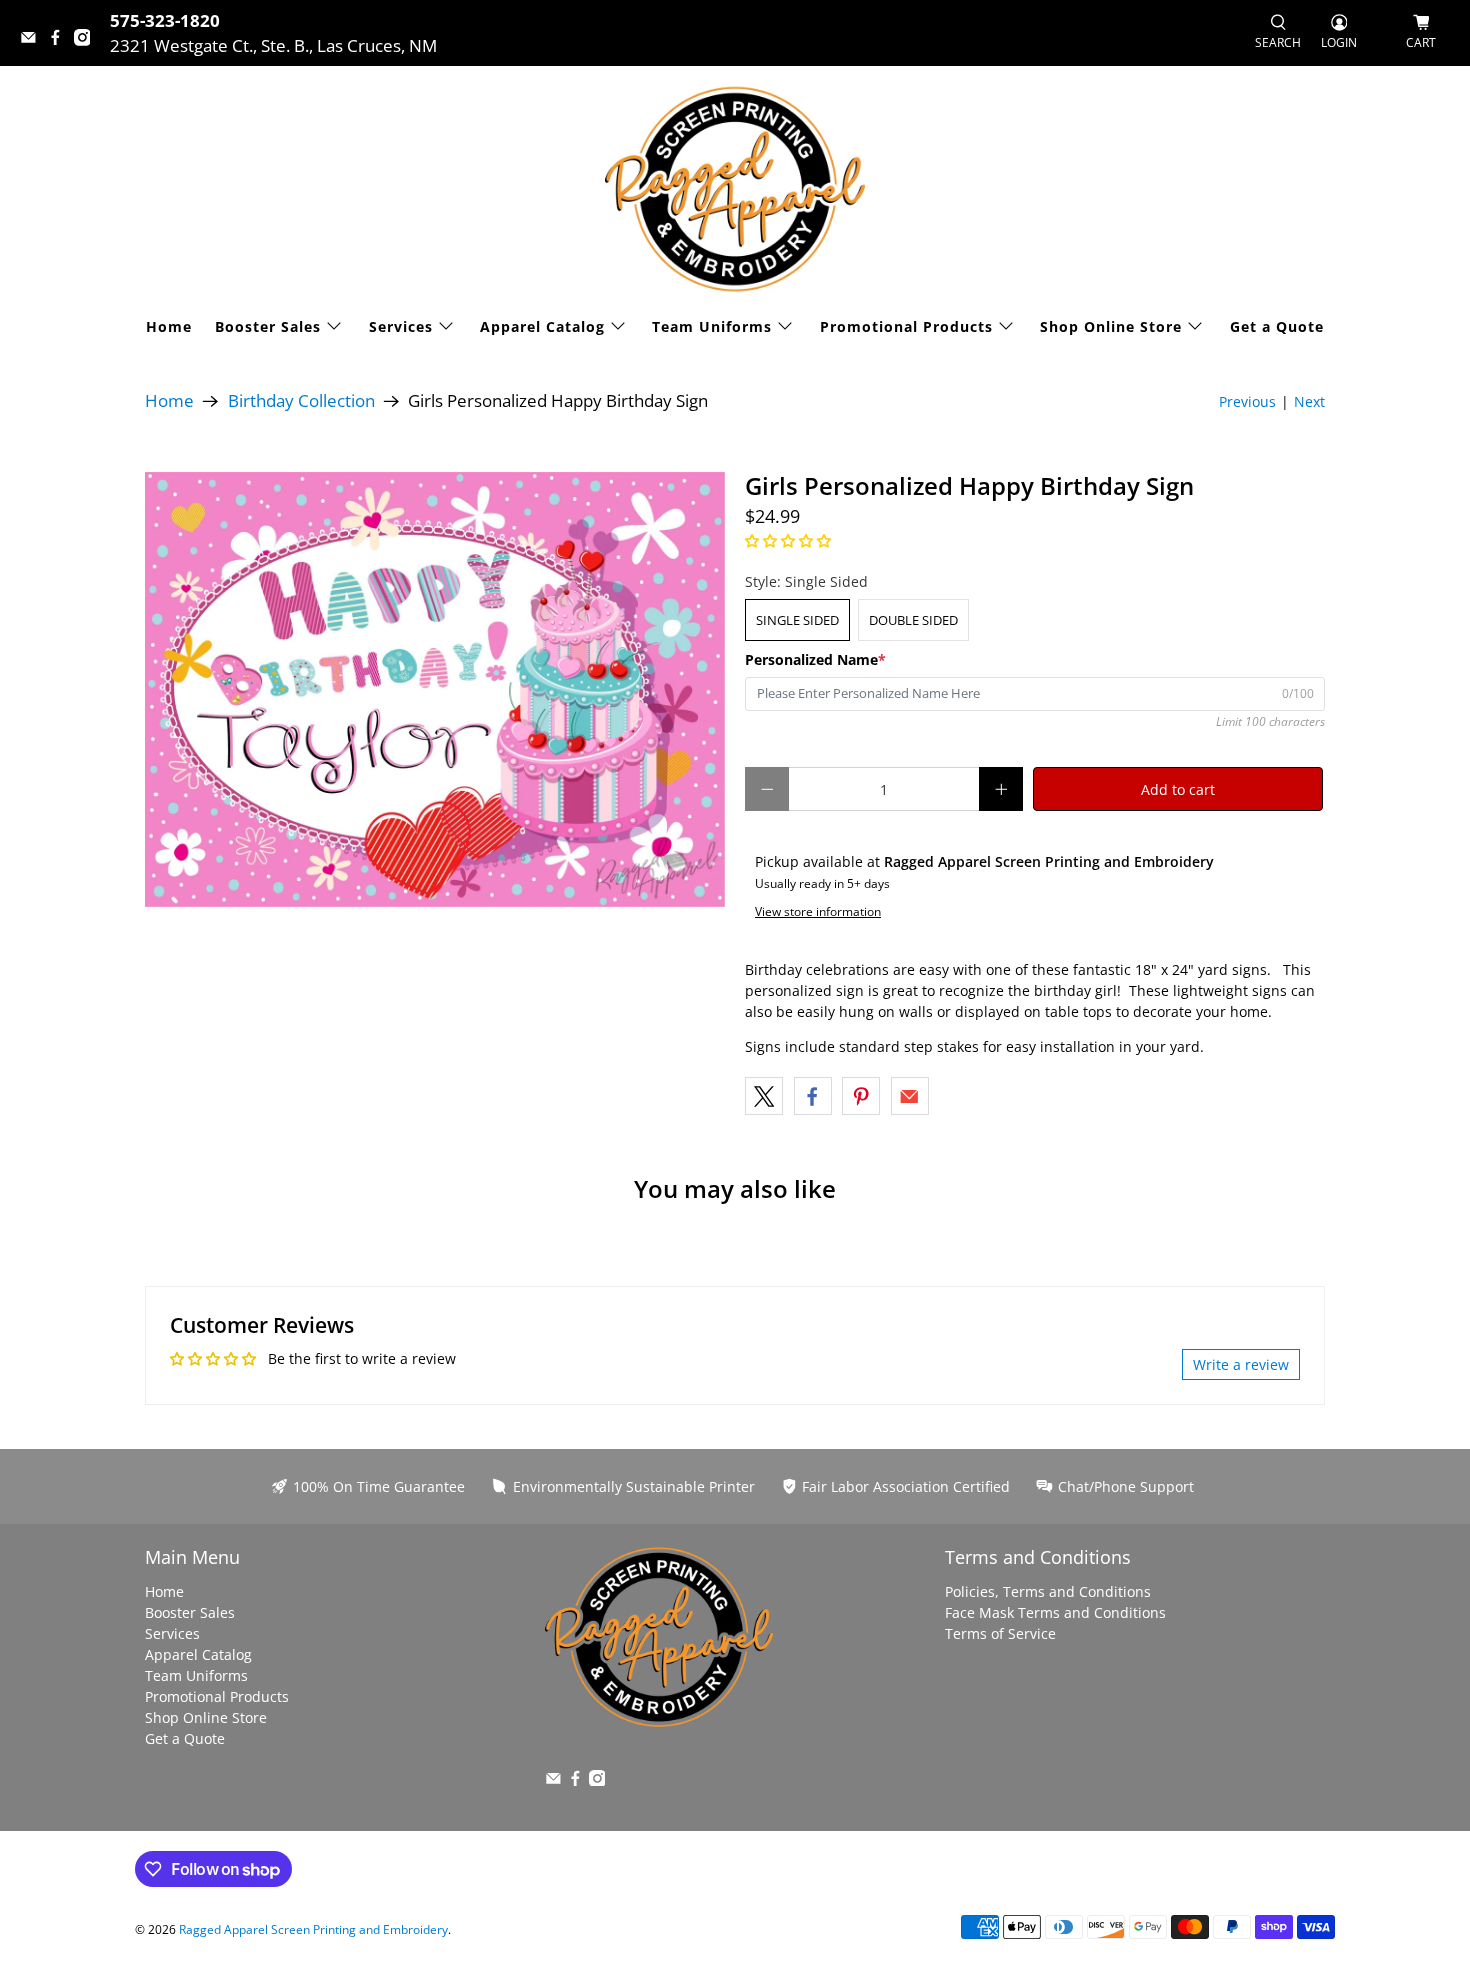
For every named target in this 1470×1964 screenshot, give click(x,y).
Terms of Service (1000, 1633)
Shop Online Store (1111, 326)
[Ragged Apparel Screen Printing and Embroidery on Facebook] (60, 39)
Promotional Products (906, 326)
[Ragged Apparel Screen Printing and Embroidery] (735, 188)
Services (401, 326)
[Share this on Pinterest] (861, 1096)
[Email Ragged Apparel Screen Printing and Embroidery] (33, 39)
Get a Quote (1277, 326)
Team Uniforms (712, 326)
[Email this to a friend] (910, 1096)
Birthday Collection (301, 401)
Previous (1247, 401)
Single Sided (797, 620)
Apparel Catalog (542, 326)
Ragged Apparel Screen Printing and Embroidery (313, 1929)
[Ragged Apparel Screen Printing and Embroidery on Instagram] (87, 39)
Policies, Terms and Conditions (1048, 1591)
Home (169, 326)
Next (1309, 401)
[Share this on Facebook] (813, 1096)
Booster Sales (268, 326)
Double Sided (913, 620)
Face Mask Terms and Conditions (1055, 1612)
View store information (818, 911)
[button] (788, 540)
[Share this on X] (764, 1096)
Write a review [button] (1241, 1364)
